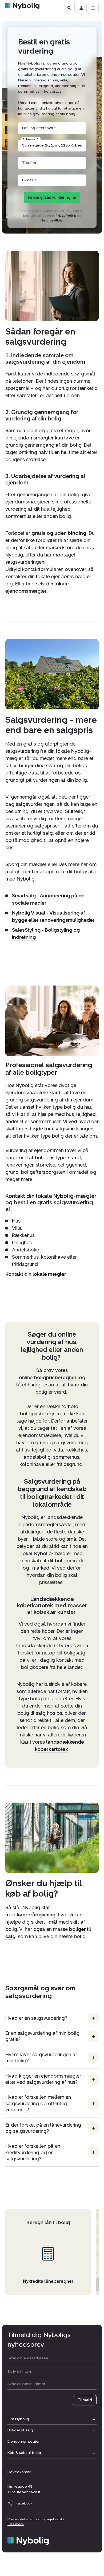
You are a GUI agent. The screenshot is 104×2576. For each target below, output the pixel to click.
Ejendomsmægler (24, 2441)
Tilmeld (85, 2400)
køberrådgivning (36, 1915)
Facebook (24, 2503)
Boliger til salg (20, 2430)
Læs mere (16, 2524)
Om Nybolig (18, 2419)
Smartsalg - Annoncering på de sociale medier (48, 900)
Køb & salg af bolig (24, 2453)
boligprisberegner (55, 1378)
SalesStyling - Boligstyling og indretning (46, 934)
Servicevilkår (52, 220)
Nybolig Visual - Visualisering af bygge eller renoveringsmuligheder (53, 917)
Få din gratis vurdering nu (52, 198)
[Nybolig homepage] (28, 2541)
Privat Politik (66, 216)
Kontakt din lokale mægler (36, 1274)
